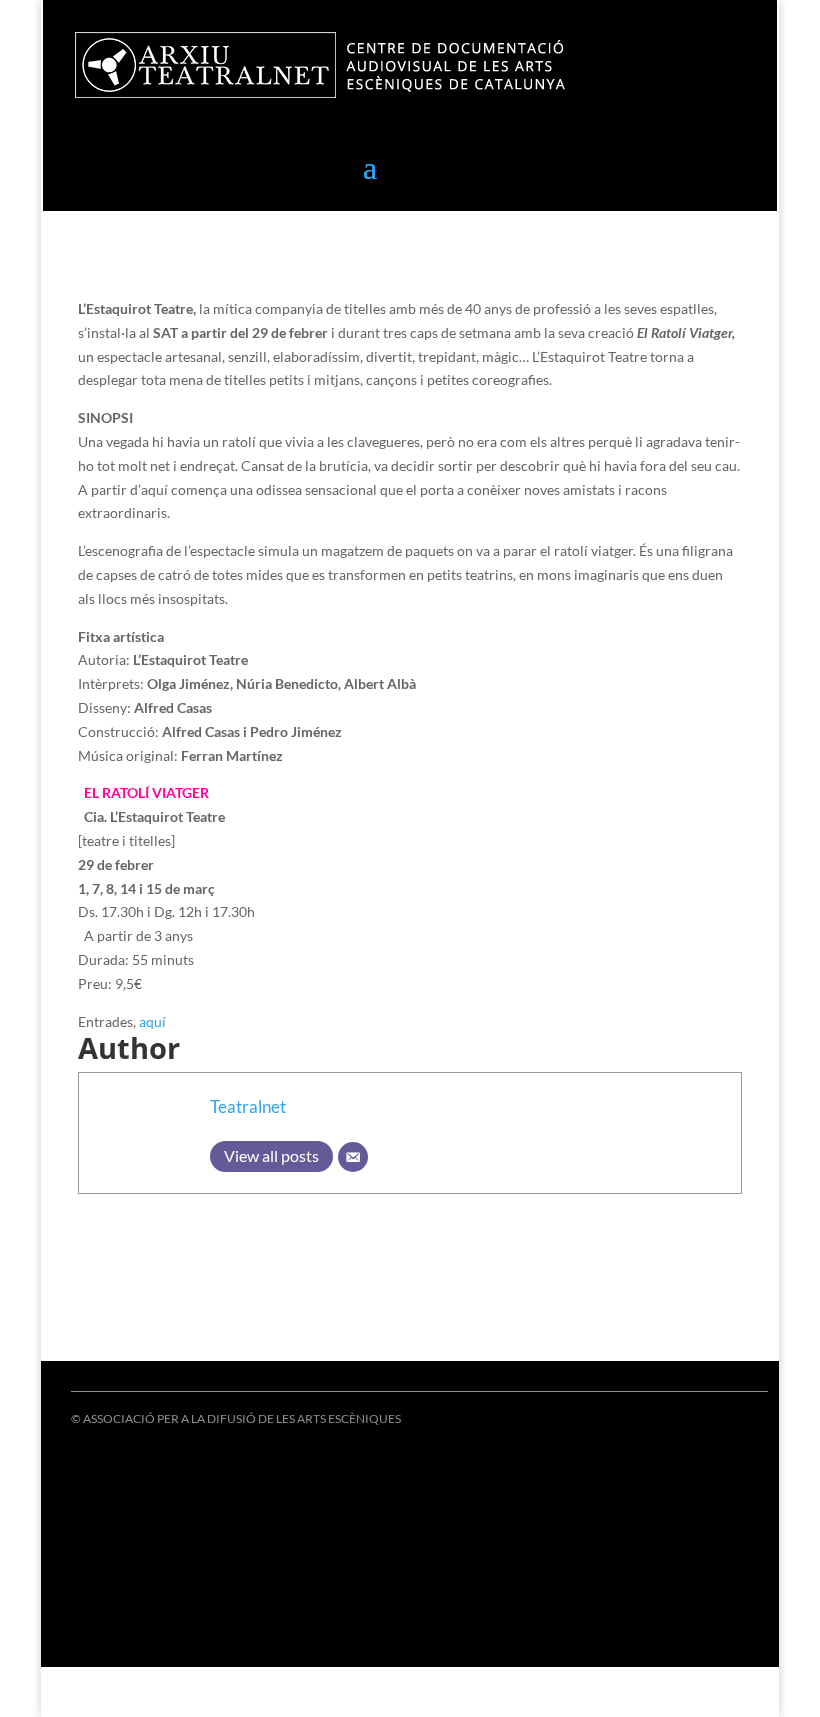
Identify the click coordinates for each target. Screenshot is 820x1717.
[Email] (353, 1157)
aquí (152, 1021)
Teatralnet (248, 1106)
